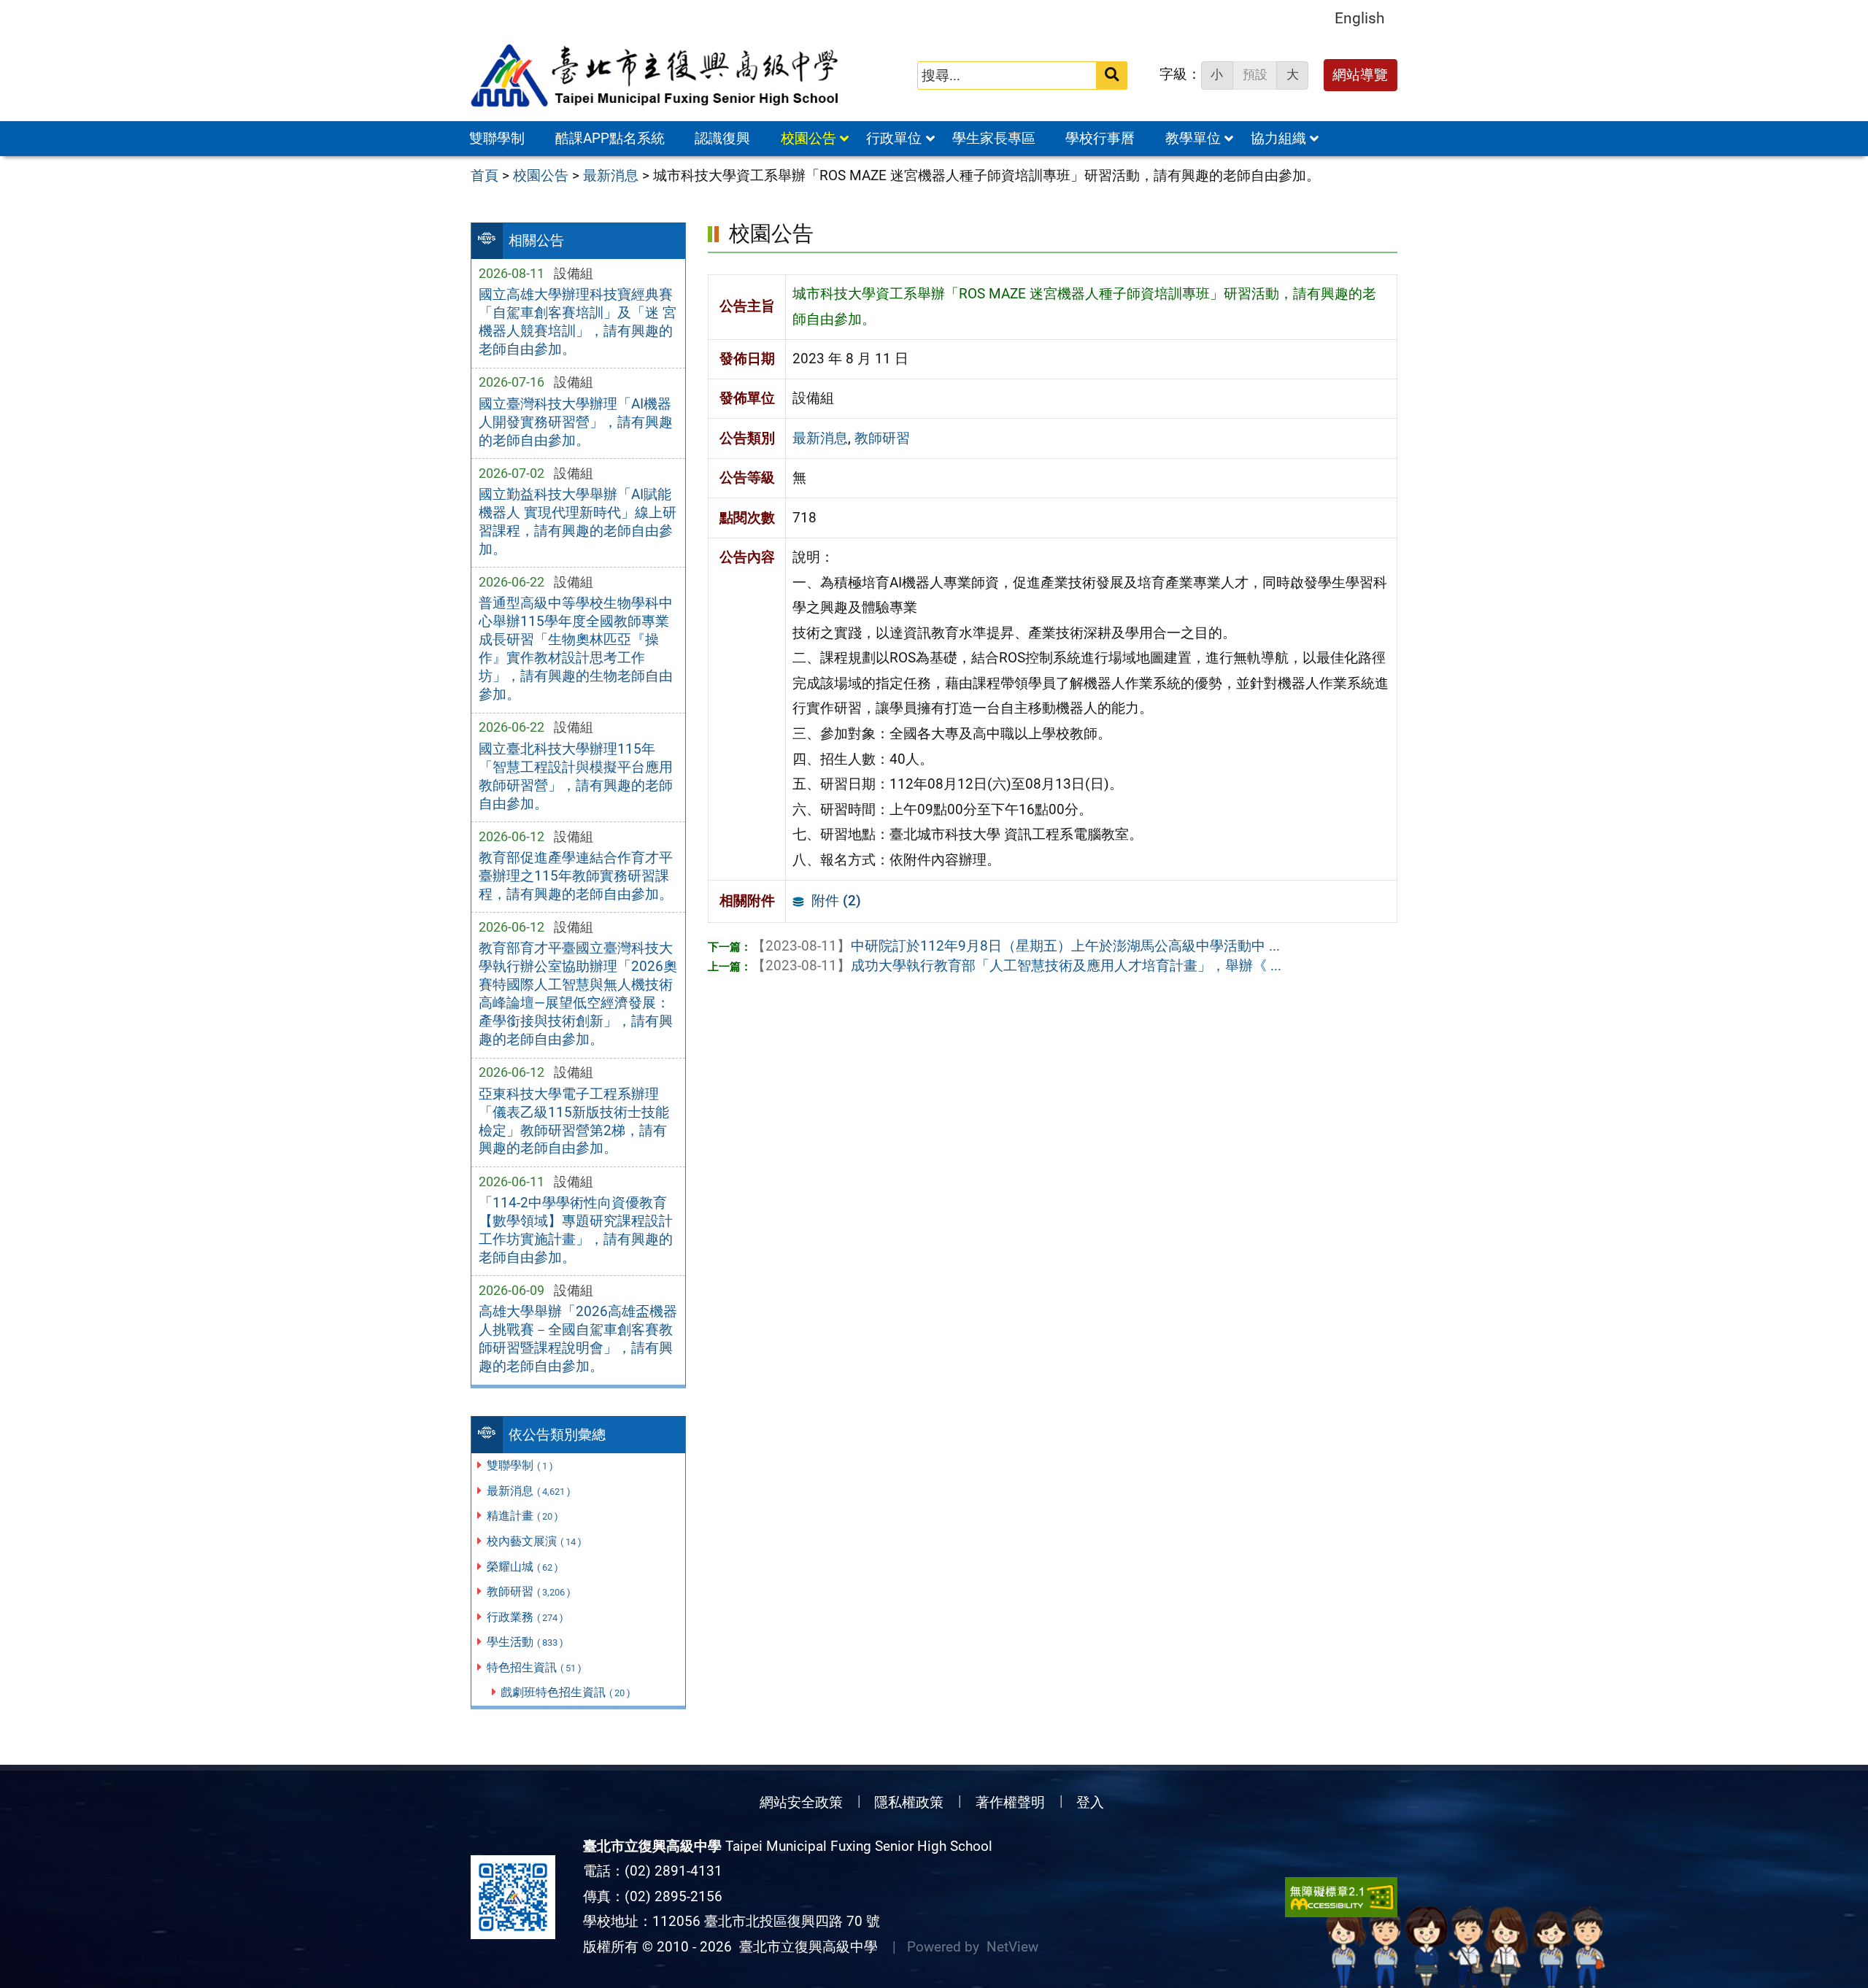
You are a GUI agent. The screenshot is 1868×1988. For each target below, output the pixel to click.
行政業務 (525, 1617)
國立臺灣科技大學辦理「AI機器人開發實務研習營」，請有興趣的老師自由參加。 (576, 422)
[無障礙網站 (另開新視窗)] (1341, 1897)
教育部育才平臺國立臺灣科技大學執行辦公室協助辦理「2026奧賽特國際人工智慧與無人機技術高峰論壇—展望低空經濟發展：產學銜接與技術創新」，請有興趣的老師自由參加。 (578, 994)
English (1360, 18)
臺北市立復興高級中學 (805, 1947)
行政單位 (894, 138)
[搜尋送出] (1112, 76)
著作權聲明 (1010, 1802)
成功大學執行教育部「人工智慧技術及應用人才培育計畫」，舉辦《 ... (1016, 966)
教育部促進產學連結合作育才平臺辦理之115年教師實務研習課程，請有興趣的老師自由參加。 (576, 876)
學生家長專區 (994, 138)
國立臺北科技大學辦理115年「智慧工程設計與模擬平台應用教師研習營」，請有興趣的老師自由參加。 (576, 776)
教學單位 (1193, 138)
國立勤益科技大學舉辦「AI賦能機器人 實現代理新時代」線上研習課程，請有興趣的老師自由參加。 (578, 522)
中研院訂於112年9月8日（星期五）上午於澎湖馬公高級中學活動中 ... (1016, 946)
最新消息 (529, 1491)
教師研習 (529, 1591)
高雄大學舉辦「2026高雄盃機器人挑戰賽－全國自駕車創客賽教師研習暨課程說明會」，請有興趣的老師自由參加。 (578, 1339)
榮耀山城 (522, 1567)
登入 (1090, 1802)
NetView (1012, 1947)
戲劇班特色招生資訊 (566, 1692)
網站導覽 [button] (1360, 75)
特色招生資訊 (534, 1667)
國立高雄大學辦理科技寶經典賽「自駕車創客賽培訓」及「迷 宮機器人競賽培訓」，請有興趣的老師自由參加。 (578, 322)
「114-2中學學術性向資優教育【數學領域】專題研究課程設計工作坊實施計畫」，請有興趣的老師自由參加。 (576, 1230)
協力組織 (1278, 138)
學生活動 (525, 1642)
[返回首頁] (656, 76)
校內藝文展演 (534, 1541)
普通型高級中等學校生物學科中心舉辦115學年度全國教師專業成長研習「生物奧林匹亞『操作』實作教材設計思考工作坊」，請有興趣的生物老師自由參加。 (576, 649)
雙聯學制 (497, 138)
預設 (1255, 74)
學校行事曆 (1100, 138)
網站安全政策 (801, 1802)
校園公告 (808, 138)
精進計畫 (522, 1516)
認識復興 (722, 138)
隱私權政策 (909, 1802)
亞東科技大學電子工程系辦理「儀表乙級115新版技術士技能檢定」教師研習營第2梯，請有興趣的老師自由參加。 (574, 1121)
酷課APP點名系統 (610, 138)
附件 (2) (836, 901)
